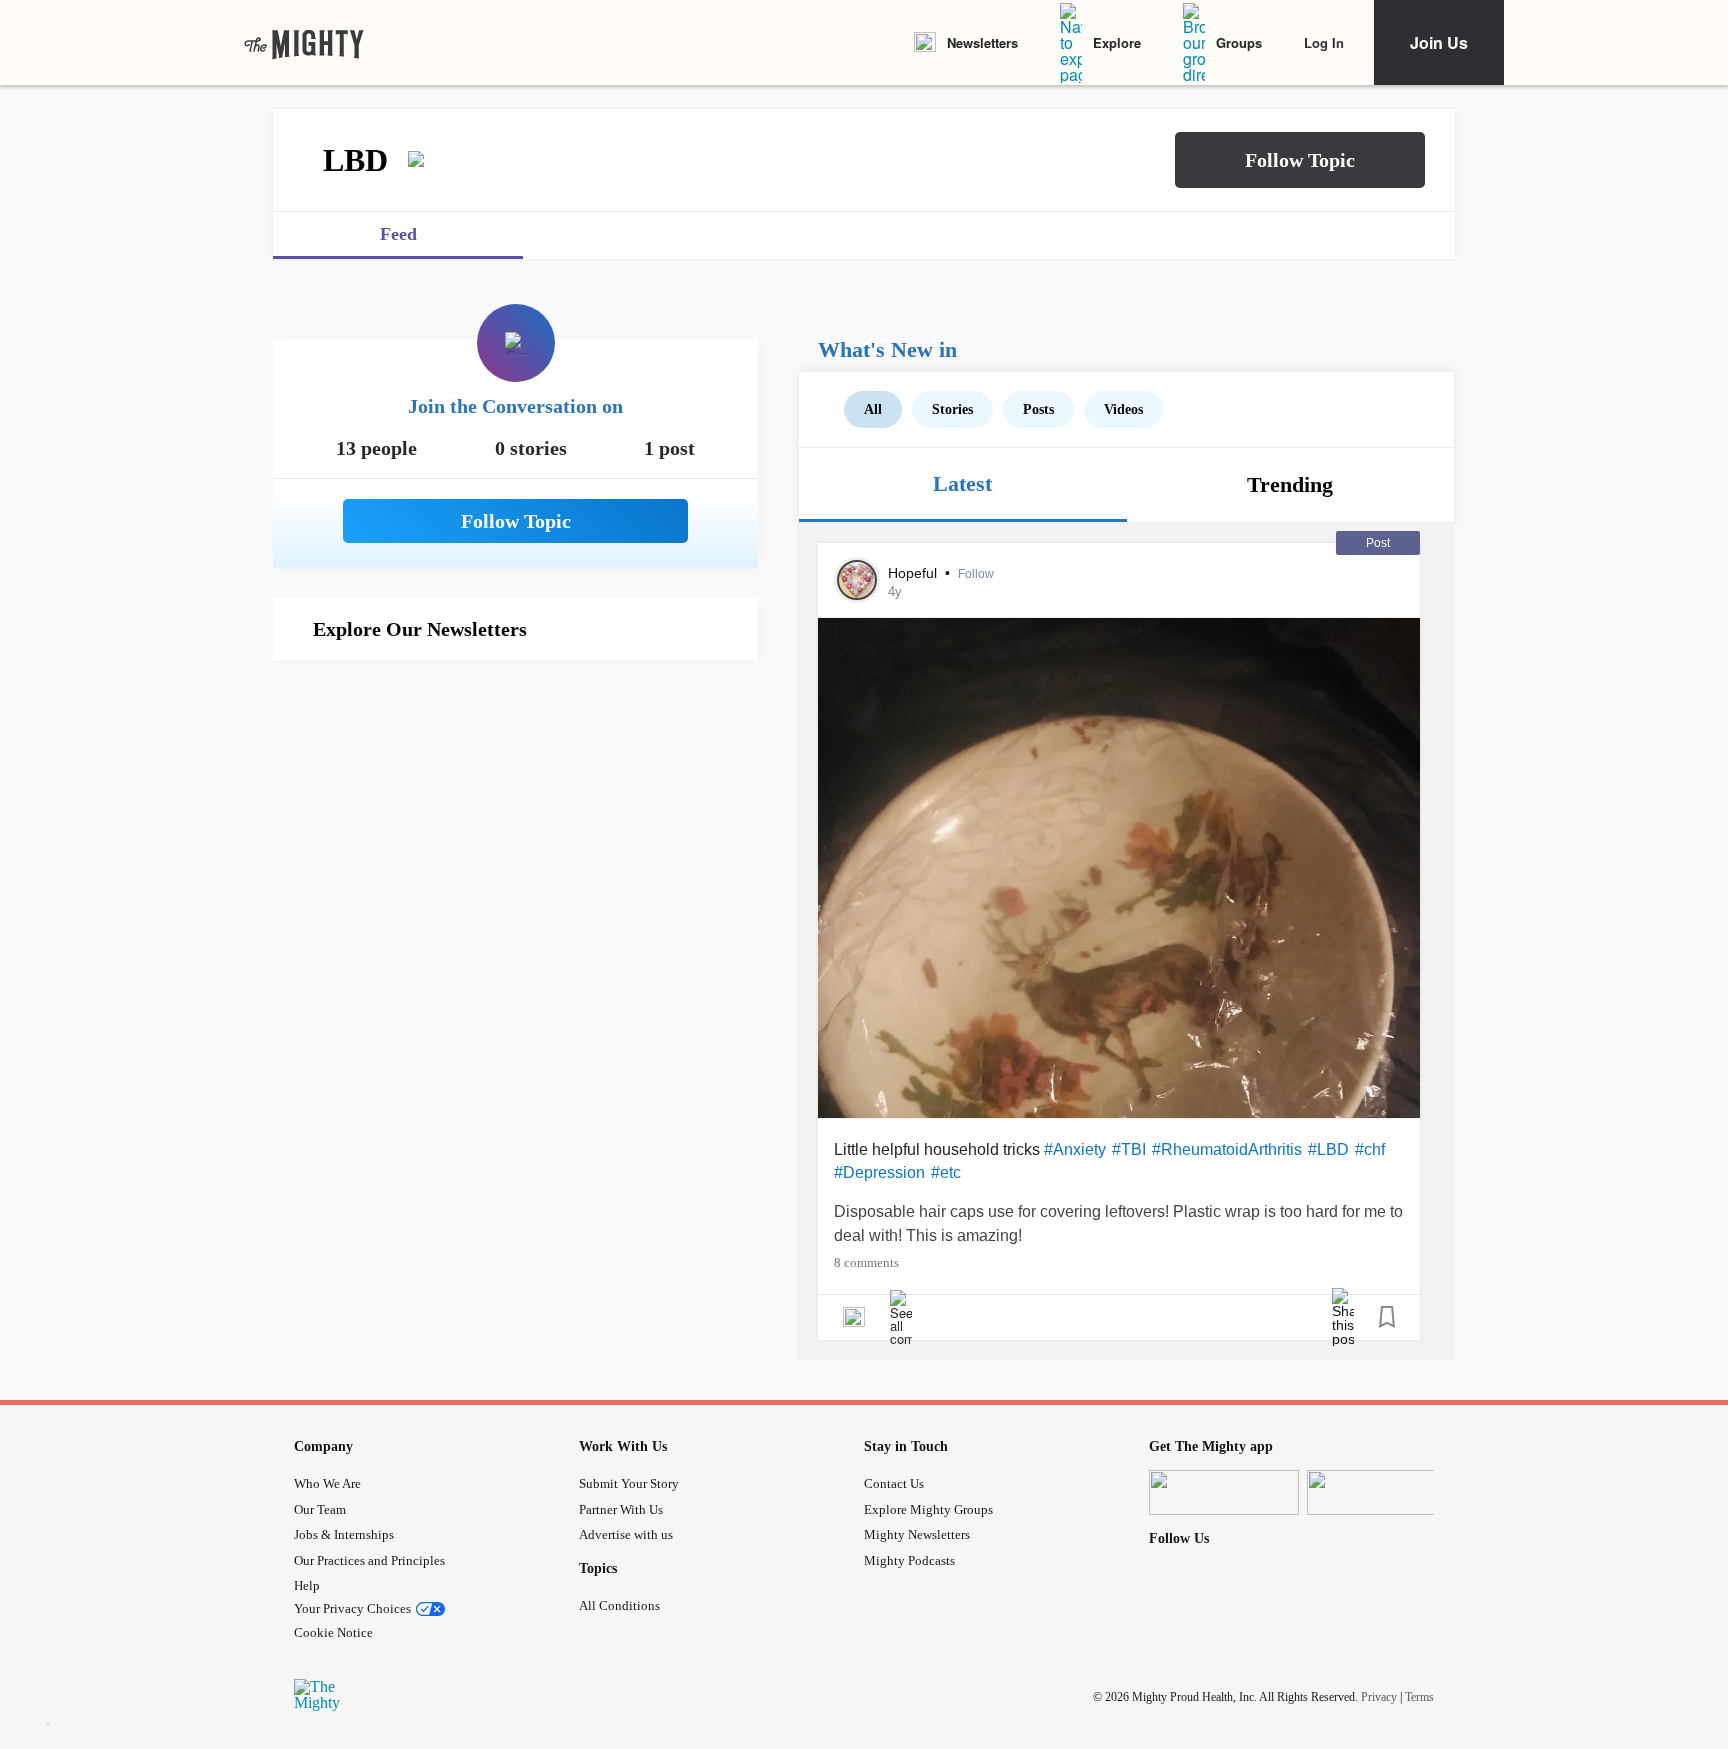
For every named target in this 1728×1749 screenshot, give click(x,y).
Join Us (1439, 42)
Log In (1324, 42)
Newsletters (982, 42)
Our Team (320, 1509)
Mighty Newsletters (917, 1534)
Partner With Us (621, 1509)
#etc (946, 1172)
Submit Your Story (629, 1483)
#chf (1370, 1149)
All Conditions (619, 1605)
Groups (1239, 42)
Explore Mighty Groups (928, 1509)
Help (307, 1585)
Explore (1117, 42)
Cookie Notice (333, 1632)
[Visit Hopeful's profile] (857, 580)
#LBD (1328, 1149)
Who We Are (327, 1483)
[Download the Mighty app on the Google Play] (1382, 1492)
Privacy (1379, 1697)
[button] (1300, 160)
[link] (304, 43)
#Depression (879, 1172)
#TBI (1129, 1149)
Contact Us (894, 1483)
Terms (1419, 1697)
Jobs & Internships (344, 1534)
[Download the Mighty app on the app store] (1224, 1492)
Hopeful (914, 573)
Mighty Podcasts (909, 1560)
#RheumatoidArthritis (1227, 1149)
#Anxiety (1075, 1149)
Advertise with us (626, 1534)
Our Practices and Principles (369, 1560)
